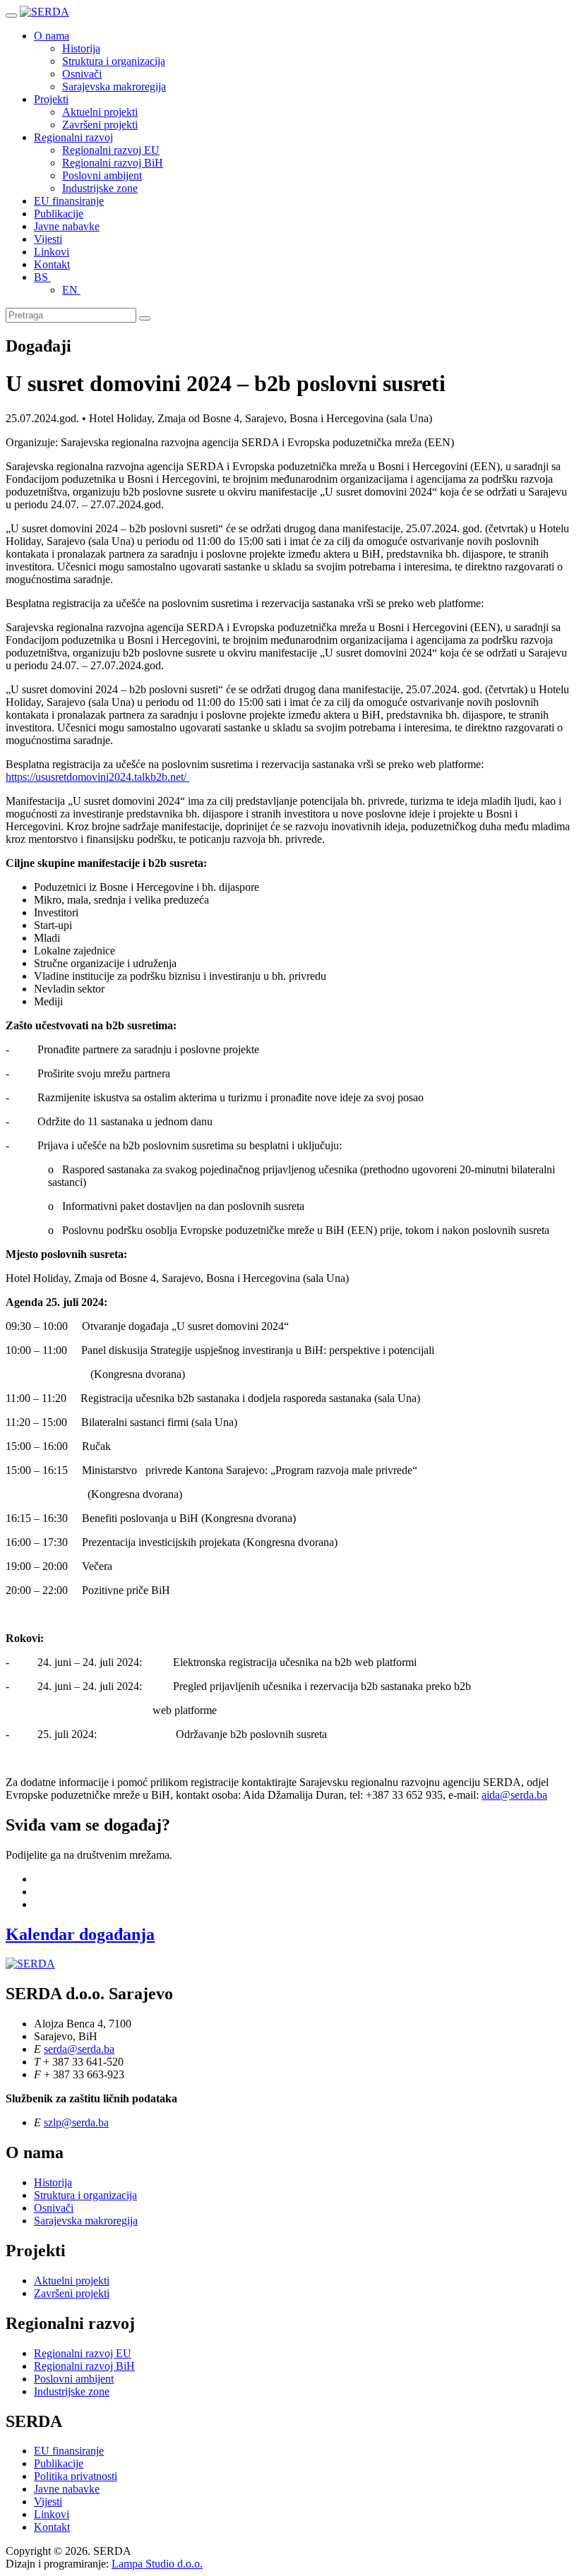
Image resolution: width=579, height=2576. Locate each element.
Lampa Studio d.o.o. (157, 2564)
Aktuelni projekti (100, 112)
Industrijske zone (100, 188)
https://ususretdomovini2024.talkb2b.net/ (97, 777)
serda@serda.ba (79, 2049)
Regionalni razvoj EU (111, 150)
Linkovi (52, 252)
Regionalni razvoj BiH (113, 163)
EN (71, 290)
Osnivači (82, 74)
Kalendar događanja (80, 1934)
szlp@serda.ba (76, 2122)
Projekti (51, 99)
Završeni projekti (100, 125)
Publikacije (59, 214)
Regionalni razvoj (73, 137)
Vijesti (48, 239)
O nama (52, 36)
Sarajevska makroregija (114, 86)
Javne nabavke (67, 226)
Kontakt (52, 264)
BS (42, 277)
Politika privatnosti (76, 2476)
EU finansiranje (69, 201)
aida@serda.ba (514, 1795)
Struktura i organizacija (114, 61)
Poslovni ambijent (102, 175)
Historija (81, 48)
